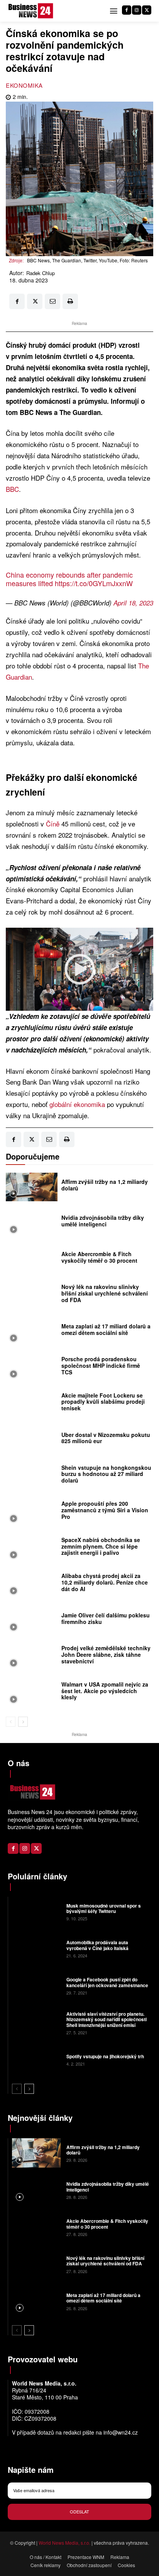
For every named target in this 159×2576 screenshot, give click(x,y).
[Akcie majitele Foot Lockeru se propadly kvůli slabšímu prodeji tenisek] (32, 1404)
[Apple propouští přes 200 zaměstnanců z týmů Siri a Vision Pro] (32, 1512)
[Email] (52, 301)
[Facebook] (127, 10)
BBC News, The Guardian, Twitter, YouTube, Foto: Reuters (87, 260)
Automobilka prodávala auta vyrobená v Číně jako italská (97, 1945)
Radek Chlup (41, 273)
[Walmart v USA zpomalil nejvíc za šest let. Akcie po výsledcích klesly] (32, 1693)
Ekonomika (24, 85)
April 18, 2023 (133, 603)
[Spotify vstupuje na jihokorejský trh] (36, 2059)
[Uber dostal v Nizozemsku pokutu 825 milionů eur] (32, 1440)
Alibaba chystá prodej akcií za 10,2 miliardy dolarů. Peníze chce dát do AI (105, 1582)
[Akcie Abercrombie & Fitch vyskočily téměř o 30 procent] (32, 1259)
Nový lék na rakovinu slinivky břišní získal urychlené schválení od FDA (105, 1293)
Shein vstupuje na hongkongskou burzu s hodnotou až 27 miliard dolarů (106, 1474)
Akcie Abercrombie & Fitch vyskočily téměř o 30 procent (99, 1257)
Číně (53, 824)
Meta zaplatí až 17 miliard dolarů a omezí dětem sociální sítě (106, 1329)
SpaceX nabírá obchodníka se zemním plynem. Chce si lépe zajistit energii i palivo (101, 1546)
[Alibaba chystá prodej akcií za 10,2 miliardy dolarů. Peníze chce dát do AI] (32, 1585)
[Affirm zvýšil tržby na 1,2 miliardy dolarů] (32, 1187)
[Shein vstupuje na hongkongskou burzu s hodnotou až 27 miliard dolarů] (32, 1476)
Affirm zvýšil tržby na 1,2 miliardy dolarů (105, 1185)
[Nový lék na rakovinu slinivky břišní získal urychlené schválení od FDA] (32, 1296)
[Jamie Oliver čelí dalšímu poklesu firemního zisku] (32, 1620)
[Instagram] (137, 10)
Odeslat (79, 2511)
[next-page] (23, 1722)
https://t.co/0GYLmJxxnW (94, 583)
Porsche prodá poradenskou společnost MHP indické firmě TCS (101, 1365)
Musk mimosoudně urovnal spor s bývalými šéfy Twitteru (104, 1908)
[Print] (70, 301)
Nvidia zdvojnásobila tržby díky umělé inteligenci (103, 1221)
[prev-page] (11, 1722)
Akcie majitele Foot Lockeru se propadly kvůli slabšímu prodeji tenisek (103, 1402)
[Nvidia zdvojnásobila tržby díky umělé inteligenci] (32, 1223)
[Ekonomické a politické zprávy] (32, 11)
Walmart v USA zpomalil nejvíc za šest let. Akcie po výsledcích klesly (105, 1691)
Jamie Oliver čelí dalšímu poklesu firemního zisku (106, 1618)
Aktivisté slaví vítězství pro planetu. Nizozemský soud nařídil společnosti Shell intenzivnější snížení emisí (107, 2019)
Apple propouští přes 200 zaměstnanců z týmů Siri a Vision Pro (105, 1510)
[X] (147, 10)
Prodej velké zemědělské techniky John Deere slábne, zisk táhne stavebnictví (106, 1654)
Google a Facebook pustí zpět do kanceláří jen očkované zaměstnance (107, 1982)
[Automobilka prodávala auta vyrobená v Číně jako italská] (36, 1949)
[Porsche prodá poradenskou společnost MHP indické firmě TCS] (32, 1368)
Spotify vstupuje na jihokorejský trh (105, 2056)
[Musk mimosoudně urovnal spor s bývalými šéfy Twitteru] (36, 1911)
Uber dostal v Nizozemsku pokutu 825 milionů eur (106, 1438)
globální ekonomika (77, 1104)
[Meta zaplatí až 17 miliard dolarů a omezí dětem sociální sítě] (32, 1331)
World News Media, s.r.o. (64, 2543)
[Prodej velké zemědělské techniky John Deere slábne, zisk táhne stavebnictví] (32, 1657)
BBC (12, 489)
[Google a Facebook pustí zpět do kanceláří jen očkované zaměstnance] (36, 1986)
